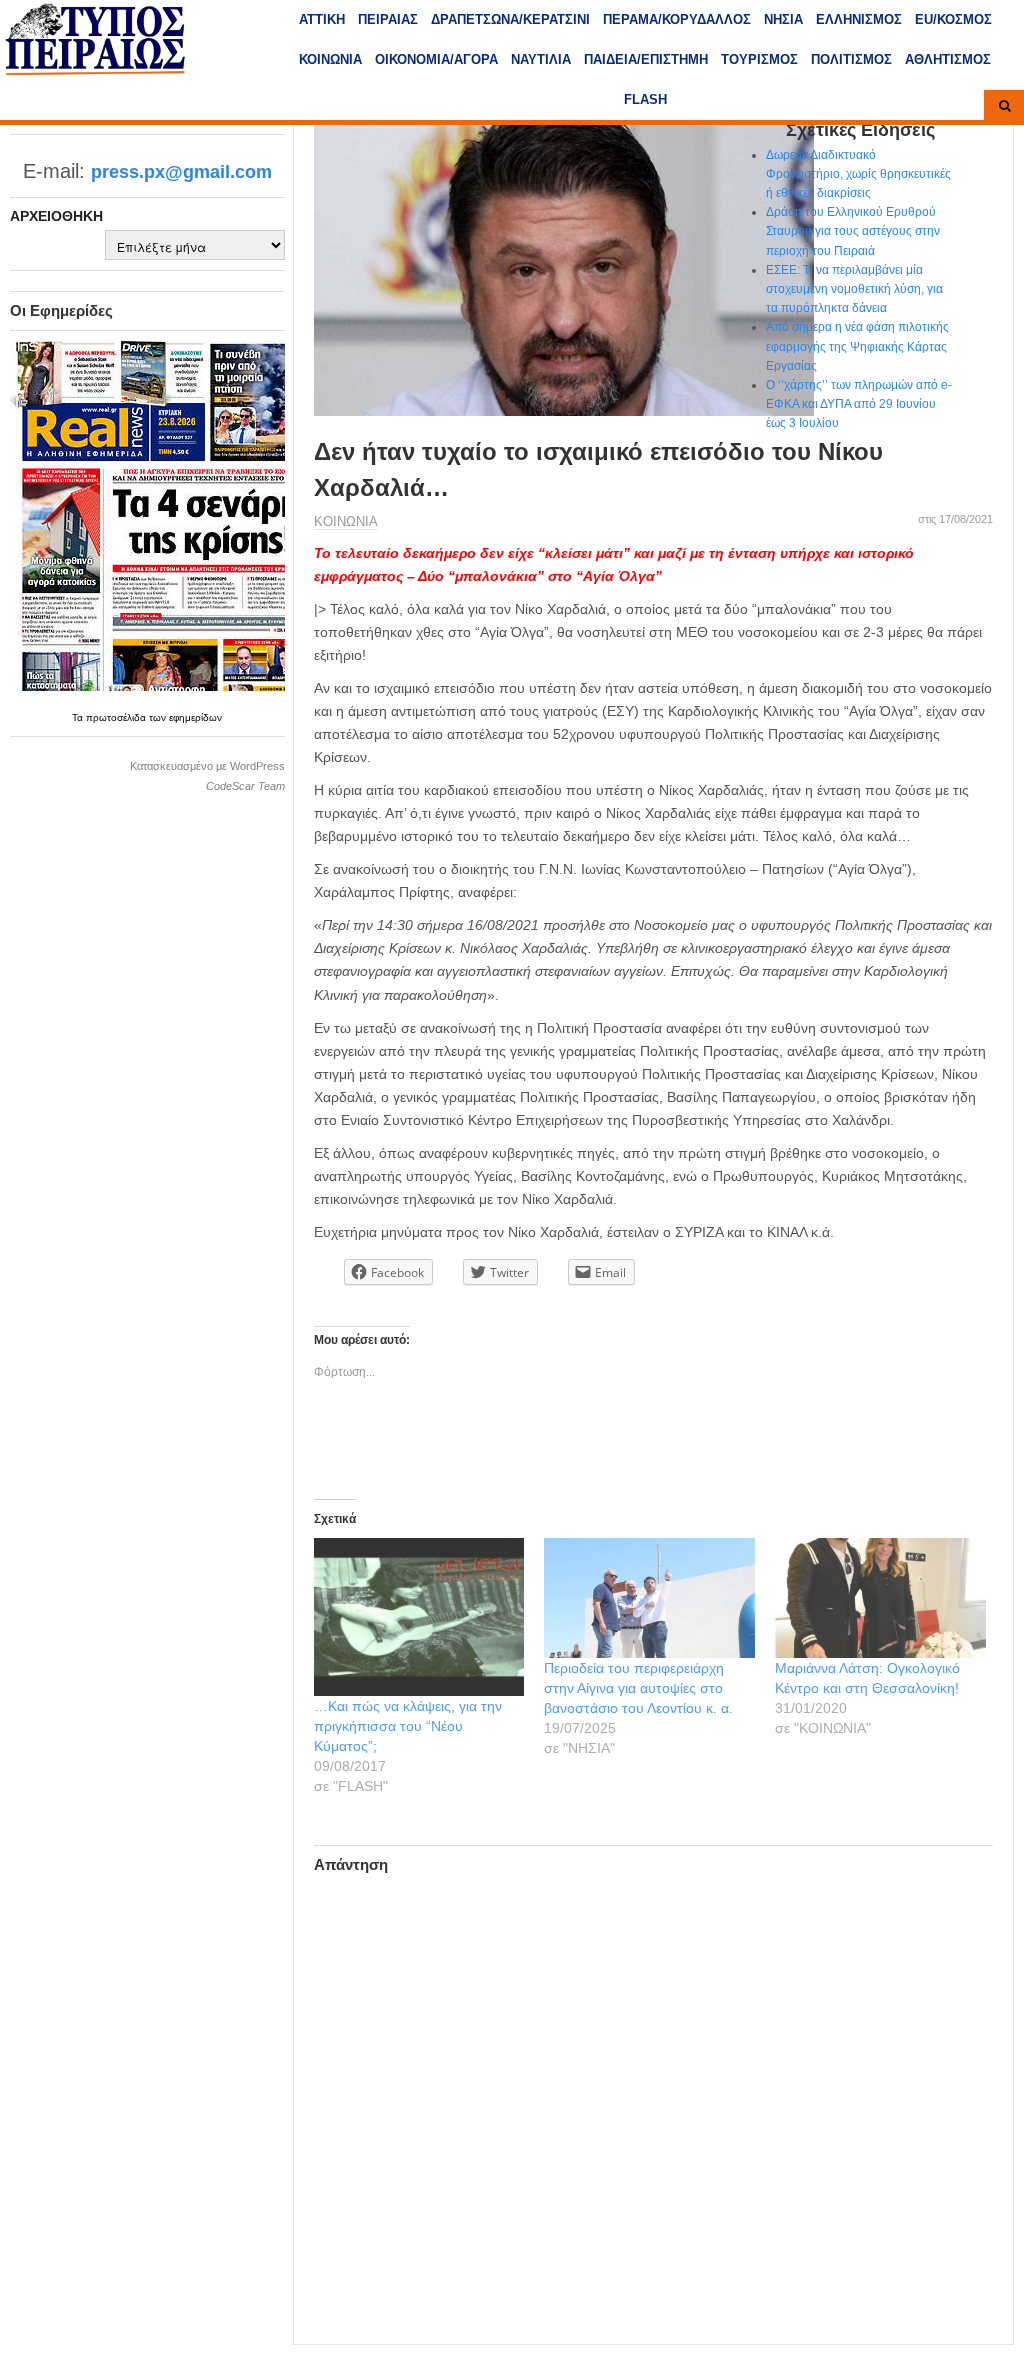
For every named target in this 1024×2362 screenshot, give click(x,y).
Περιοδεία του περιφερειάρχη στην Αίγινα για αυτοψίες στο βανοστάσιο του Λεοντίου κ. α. (638, 1688)
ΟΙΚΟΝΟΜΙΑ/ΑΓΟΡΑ (436, 59)
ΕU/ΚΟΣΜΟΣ (953, 19)
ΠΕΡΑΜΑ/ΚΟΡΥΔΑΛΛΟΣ (677, 19)
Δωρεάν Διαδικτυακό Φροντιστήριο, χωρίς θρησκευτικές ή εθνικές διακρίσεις (858, 174)
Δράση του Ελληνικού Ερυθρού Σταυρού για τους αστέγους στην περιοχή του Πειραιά (853, 231)
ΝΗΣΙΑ (783, 19)
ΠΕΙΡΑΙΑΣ (388, 19)
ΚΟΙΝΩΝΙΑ (330, 59)
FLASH (645, 99)
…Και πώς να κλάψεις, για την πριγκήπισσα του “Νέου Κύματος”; (408, 1726)
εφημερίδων (195, 717)
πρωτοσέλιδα (117, 717)
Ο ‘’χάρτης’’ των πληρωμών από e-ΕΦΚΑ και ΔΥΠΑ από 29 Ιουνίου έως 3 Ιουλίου (859, 404)
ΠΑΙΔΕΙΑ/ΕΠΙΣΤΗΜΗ (646, 59)
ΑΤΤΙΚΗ (322, 19)
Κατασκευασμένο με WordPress (207, 766)
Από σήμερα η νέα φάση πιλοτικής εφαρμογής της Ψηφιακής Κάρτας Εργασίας (857, 346)
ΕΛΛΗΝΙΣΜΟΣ (859, 19)
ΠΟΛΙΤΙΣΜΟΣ (851, 59)
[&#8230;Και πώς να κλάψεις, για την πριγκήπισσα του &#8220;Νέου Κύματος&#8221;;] (419, 1617)
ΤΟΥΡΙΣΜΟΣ (759, 59)
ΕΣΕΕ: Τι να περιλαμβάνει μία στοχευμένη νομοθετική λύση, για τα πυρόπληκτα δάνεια (854, 289)
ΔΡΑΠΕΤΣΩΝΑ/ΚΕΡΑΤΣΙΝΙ (510, 19)
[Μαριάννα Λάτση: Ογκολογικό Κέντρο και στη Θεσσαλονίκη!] (880, 1598)
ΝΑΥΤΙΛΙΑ (541, 59)
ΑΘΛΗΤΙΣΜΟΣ (948, 59)
